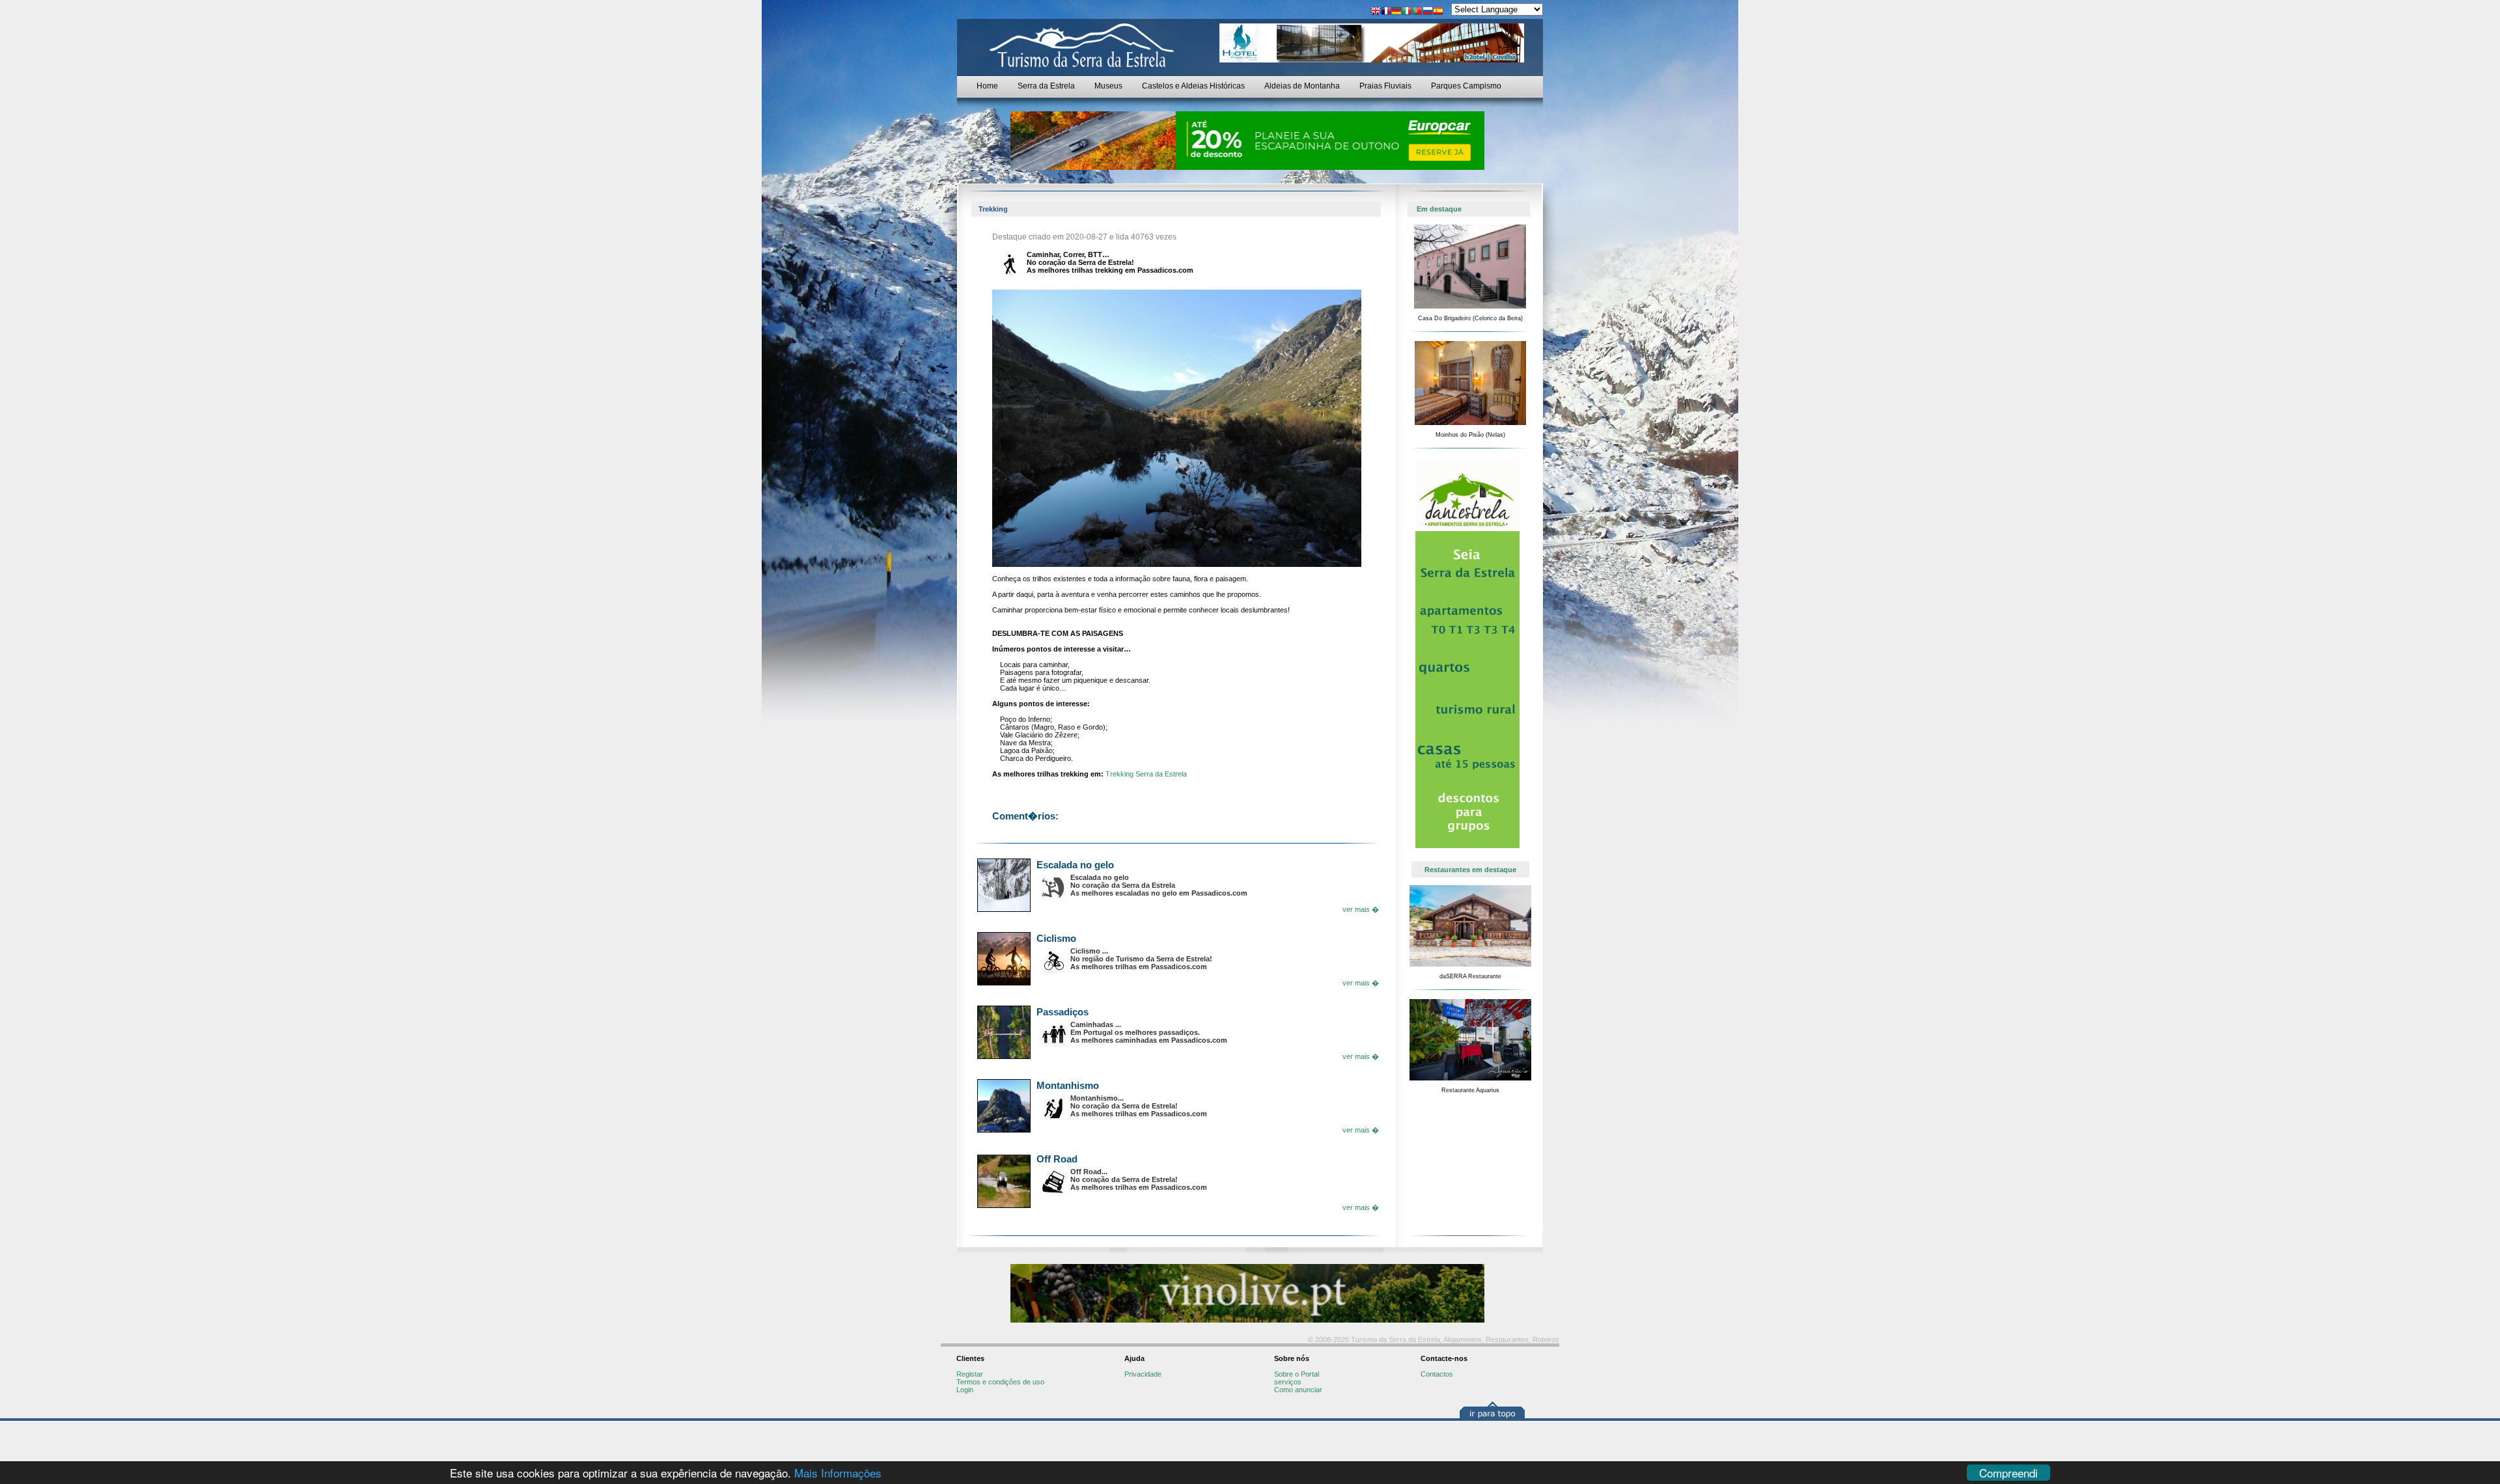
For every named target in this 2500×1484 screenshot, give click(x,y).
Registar (970, 1374)
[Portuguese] (1417, 12)
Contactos (1437, 1374)
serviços (1288, 1382)
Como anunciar (1298, 1390)
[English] (1376, 12)
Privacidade (1143, 1374)
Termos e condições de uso (1000, 1382)
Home (987, 86)
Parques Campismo (1466, 86)
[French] (1386, 12)
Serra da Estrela (1046, 86)
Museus (1108, 86)
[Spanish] (1438, 12)
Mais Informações (838, 1473)
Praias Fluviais (1385, 86)
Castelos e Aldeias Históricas (1193, 86)
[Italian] (1407, 12)
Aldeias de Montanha (1302, 86)
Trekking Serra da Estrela (1146, 774)
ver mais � (1361, 909)
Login (965, 1390)
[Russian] (1428, 12)
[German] (1396, 12)
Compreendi (2008, 1473)
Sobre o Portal (1297, 1374)
